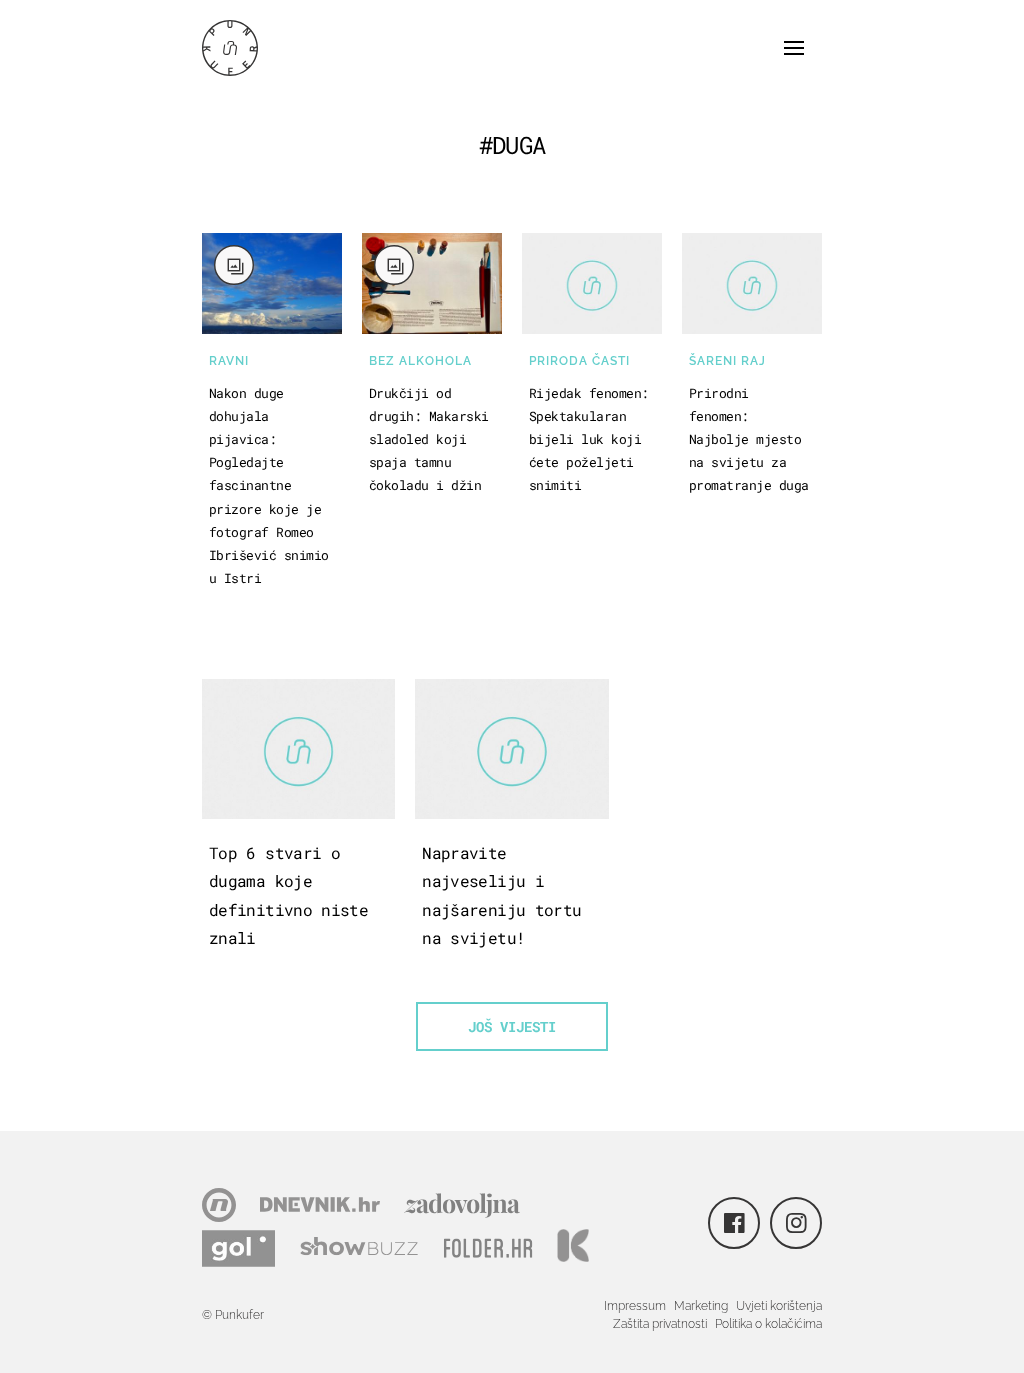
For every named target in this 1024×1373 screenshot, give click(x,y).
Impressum (635, 1306)
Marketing (701, 1306)
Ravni (229, 361)
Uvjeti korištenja (779, 1306)
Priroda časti (579, 361)
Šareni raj (727, 361)
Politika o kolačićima (768, 1324)
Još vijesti (512, 1026)
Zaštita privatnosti (660, 1324)
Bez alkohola (420, 361)
